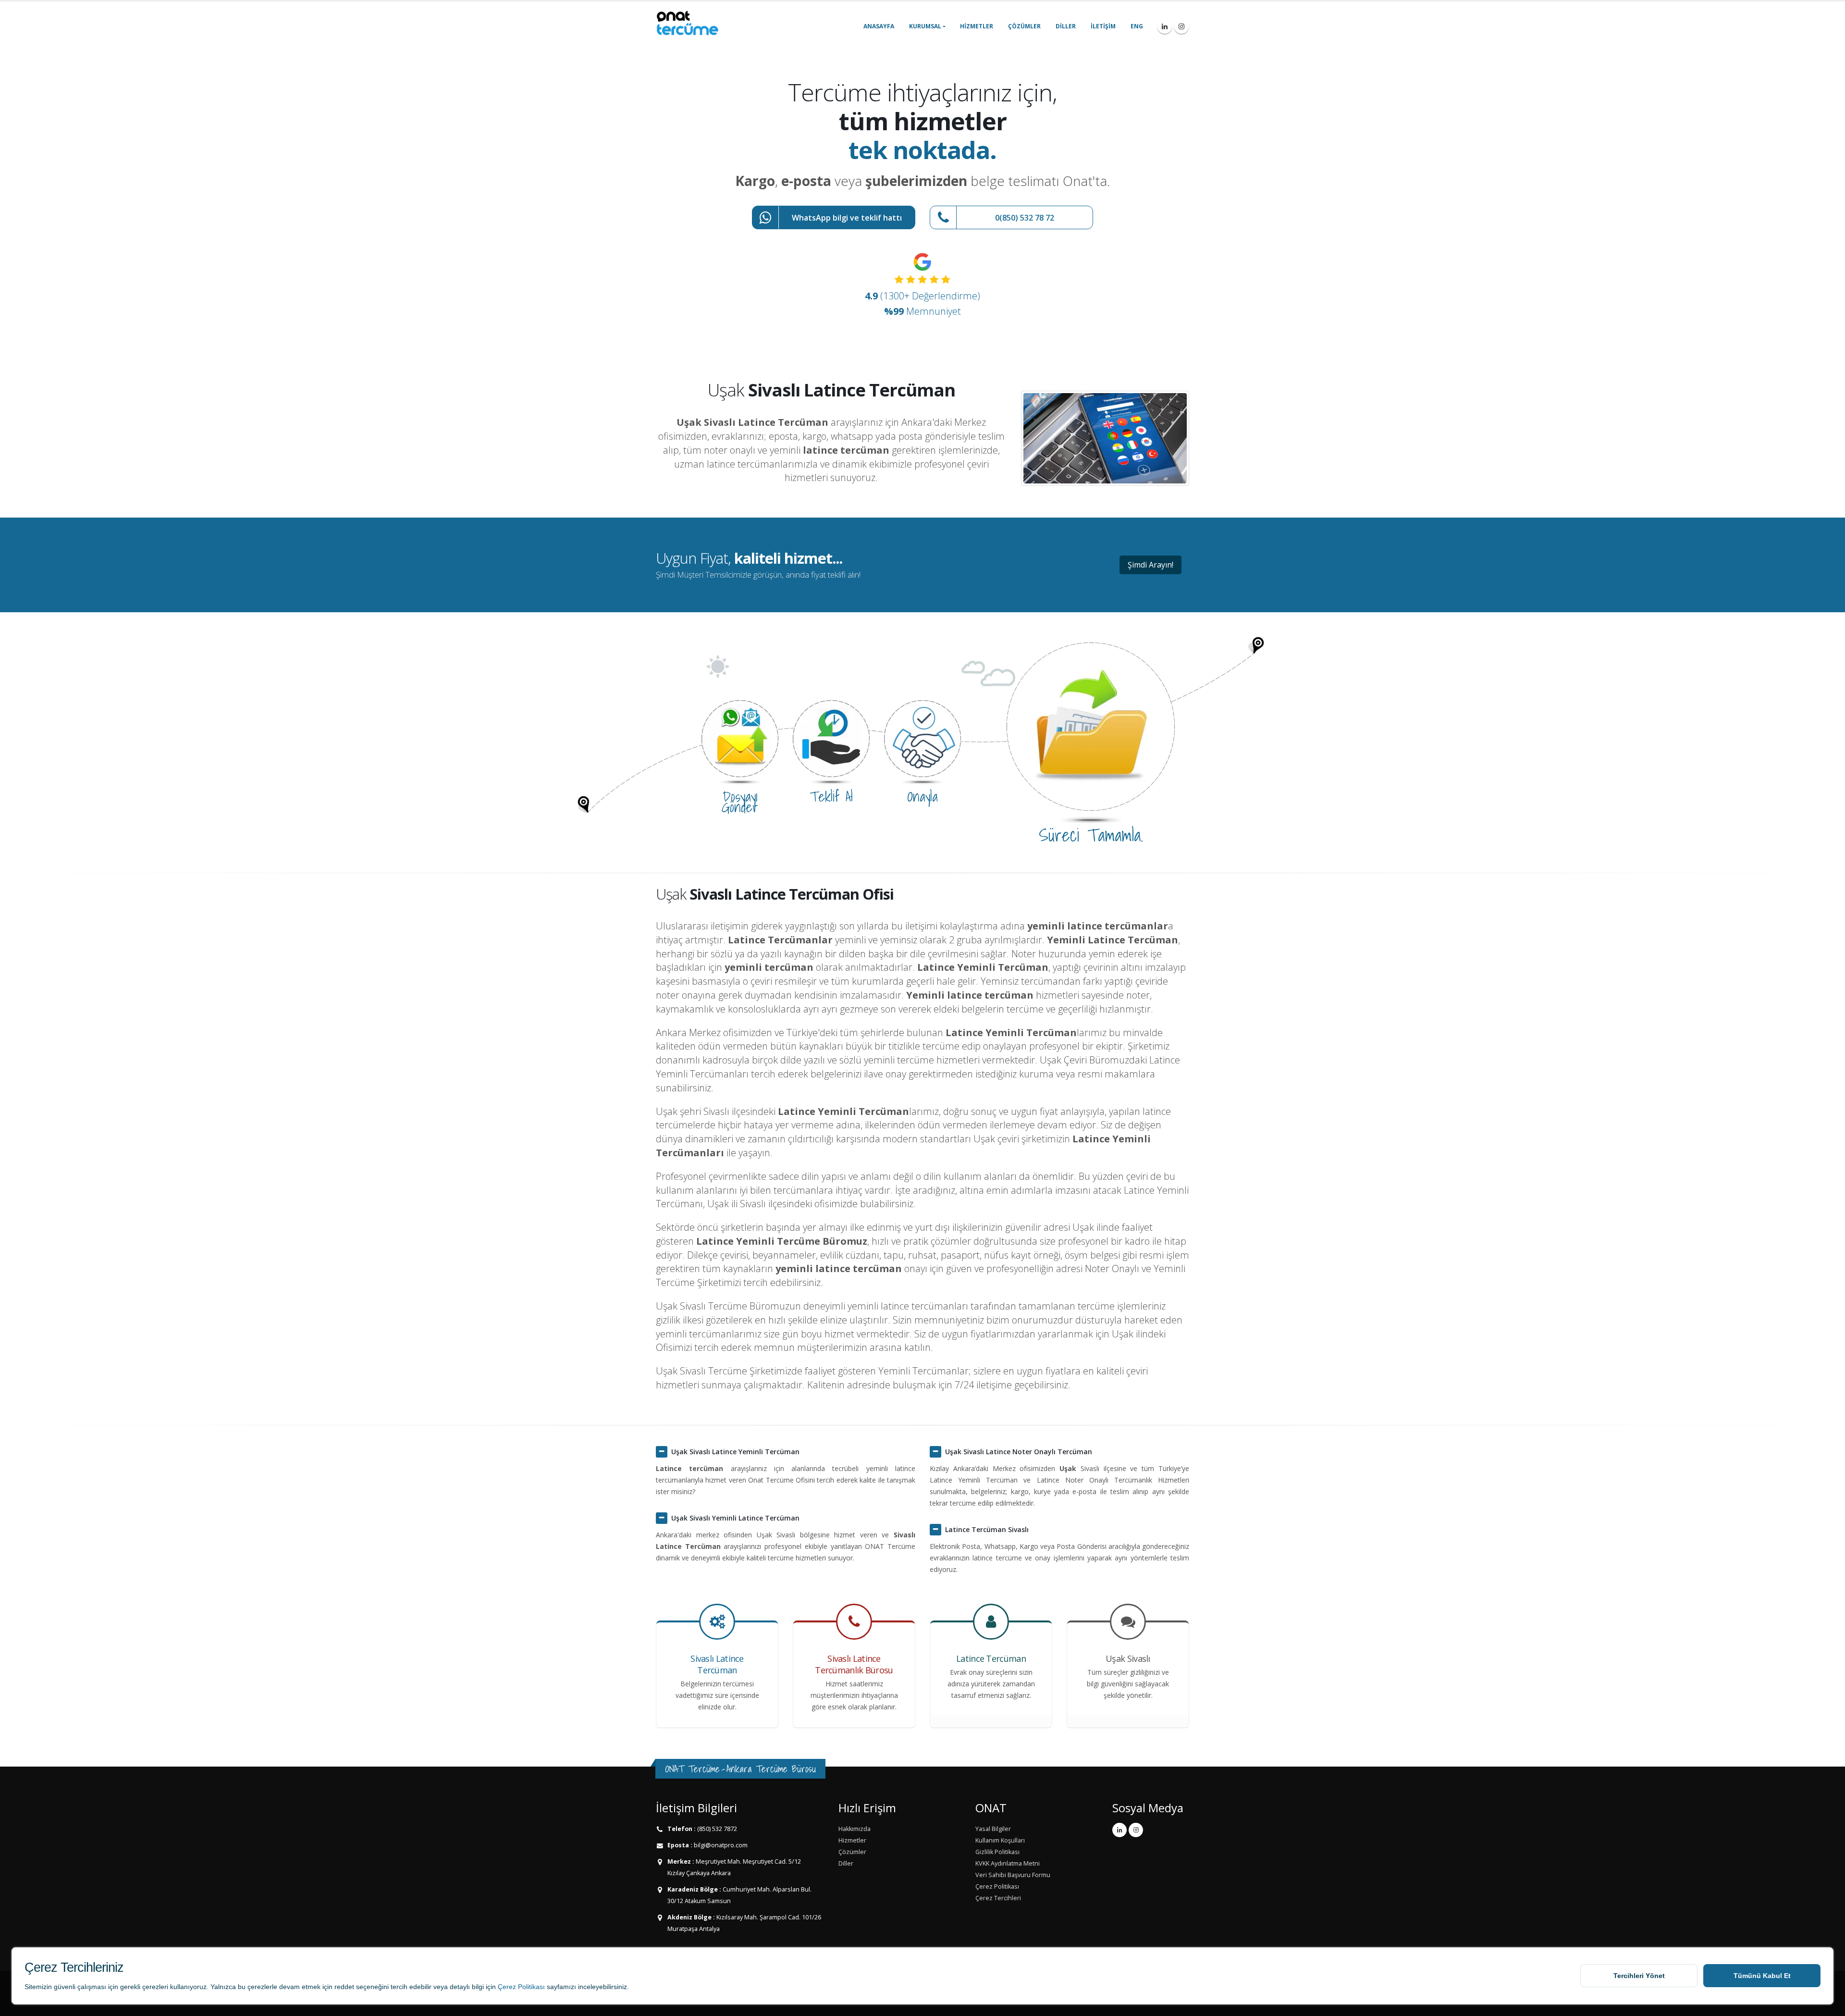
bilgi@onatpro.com (720, 1845)
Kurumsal (925, 26)
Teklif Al (831, 796)
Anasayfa (879, 26)
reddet (344, 1987)
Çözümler (1024, 26)
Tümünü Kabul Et (1762, 1976)
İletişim (1103, 26)
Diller (1066, 26)
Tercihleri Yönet (1639, 1976)
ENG (1137, 26)
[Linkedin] (1165, 26)
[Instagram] (1181, 26)
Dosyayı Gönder (740, 802)
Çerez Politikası (521, 1987)
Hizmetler (977, 26)
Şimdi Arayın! (1150, 565)
